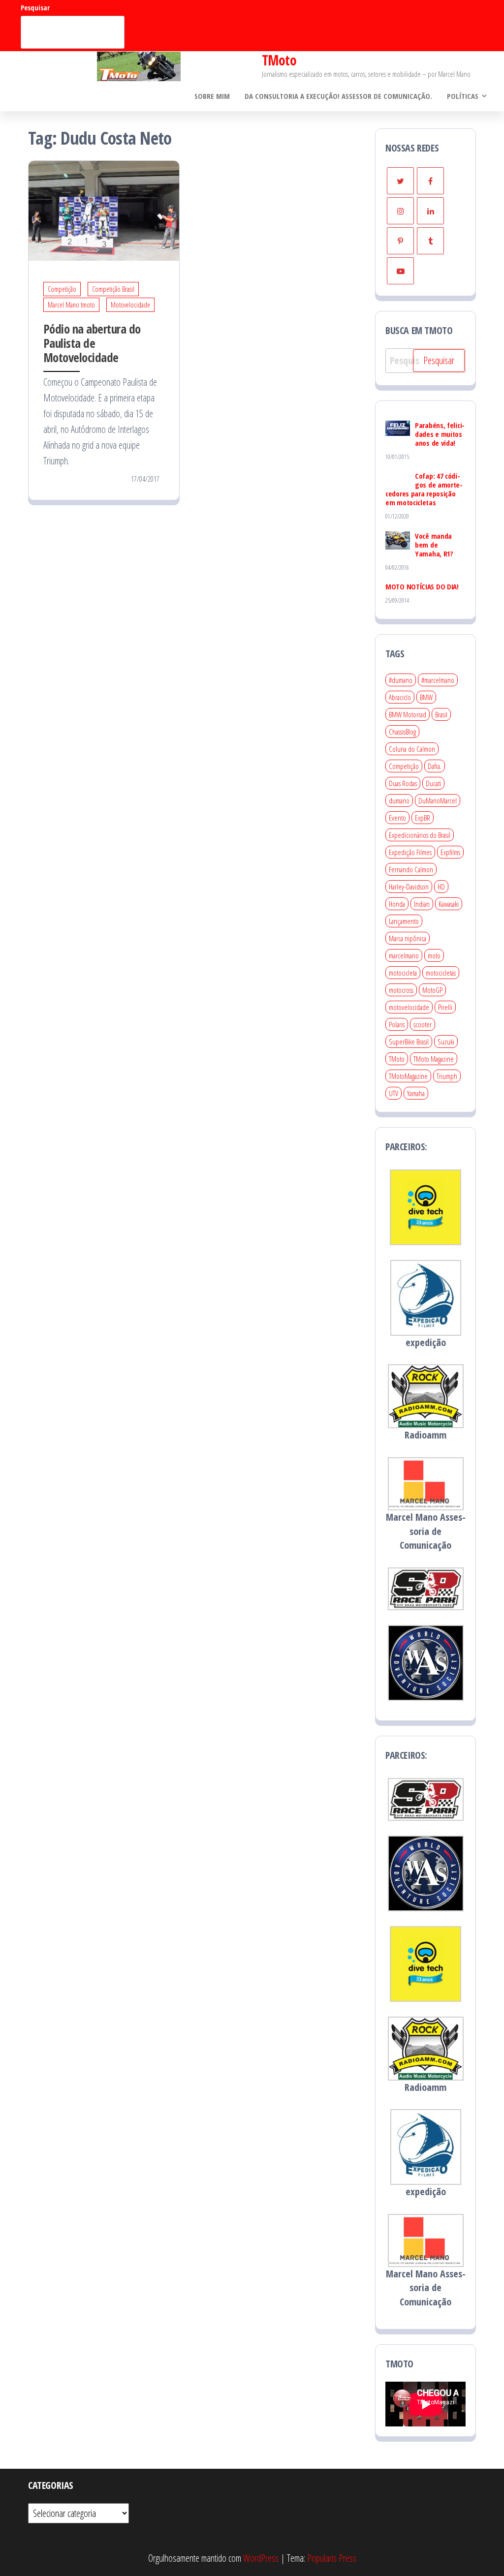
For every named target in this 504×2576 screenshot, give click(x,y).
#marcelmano (438, 680)
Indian (422, 904)
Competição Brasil (113, 289)
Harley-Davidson (409, 887)
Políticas (463, 96)
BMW (426, 697)
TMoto (279, 60)
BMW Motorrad (408, 714)
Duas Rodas (403, 783)
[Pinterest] (400, 241)
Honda (397, 904)
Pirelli (445, 1007)
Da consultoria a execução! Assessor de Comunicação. (338, 96)
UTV (394, 1093)
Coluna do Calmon (412, 749)
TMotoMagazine (408, 1076)
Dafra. (435, 766)
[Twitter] (400, 181)
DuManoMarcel (438, 800)
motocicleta (403, 973)
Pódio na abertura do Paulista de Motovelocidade (92, 343)
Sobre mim (212, 96)
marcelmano (404, 955)
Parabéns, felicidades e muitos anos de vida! (440, 434)
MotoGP (432, 990)
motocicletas (441, 973)
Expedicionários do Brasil (420, 835)
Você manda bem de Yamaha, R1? (434, 545)
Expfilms (450, 852)
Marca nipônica (408, 938)
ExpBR (423, 818)
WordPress (261, 2558)
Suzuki (446, 1042)
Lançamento (404, 921)
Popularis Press (332, 2558)
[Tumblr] (430, 241)
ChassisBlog (402, 732)
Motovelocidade (130, 305)
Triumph (447, 1076)
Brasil (441, 714)
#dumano (401, 680)
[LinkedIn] (430, 211)
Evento (397, 818)
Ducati (433, 783)
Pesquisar (35, 8)
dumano (399, 800)
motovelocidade (409, 1007)
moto (434, 955)
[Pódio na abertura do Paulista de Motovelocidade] (104, 210)
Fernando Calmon (411, 869)
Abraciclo (400, 697)
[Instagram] (400, 211)
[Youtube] (400, 271)
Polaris (397, 1024)
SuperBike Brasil (409, 1042)
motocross (401, 990)
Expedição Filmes (410, 852)
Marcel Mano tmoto (71, 305)
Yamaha (416, 1093)
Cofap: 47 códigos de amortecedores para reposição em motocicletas (424, 489)
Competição (62, 289)
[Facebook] (430, 181)
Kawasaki (449, 904)
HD (441, 887)
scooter (423, 1024)
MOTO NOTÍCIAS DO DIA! (422, 586)
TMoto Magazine (434, 1059)
